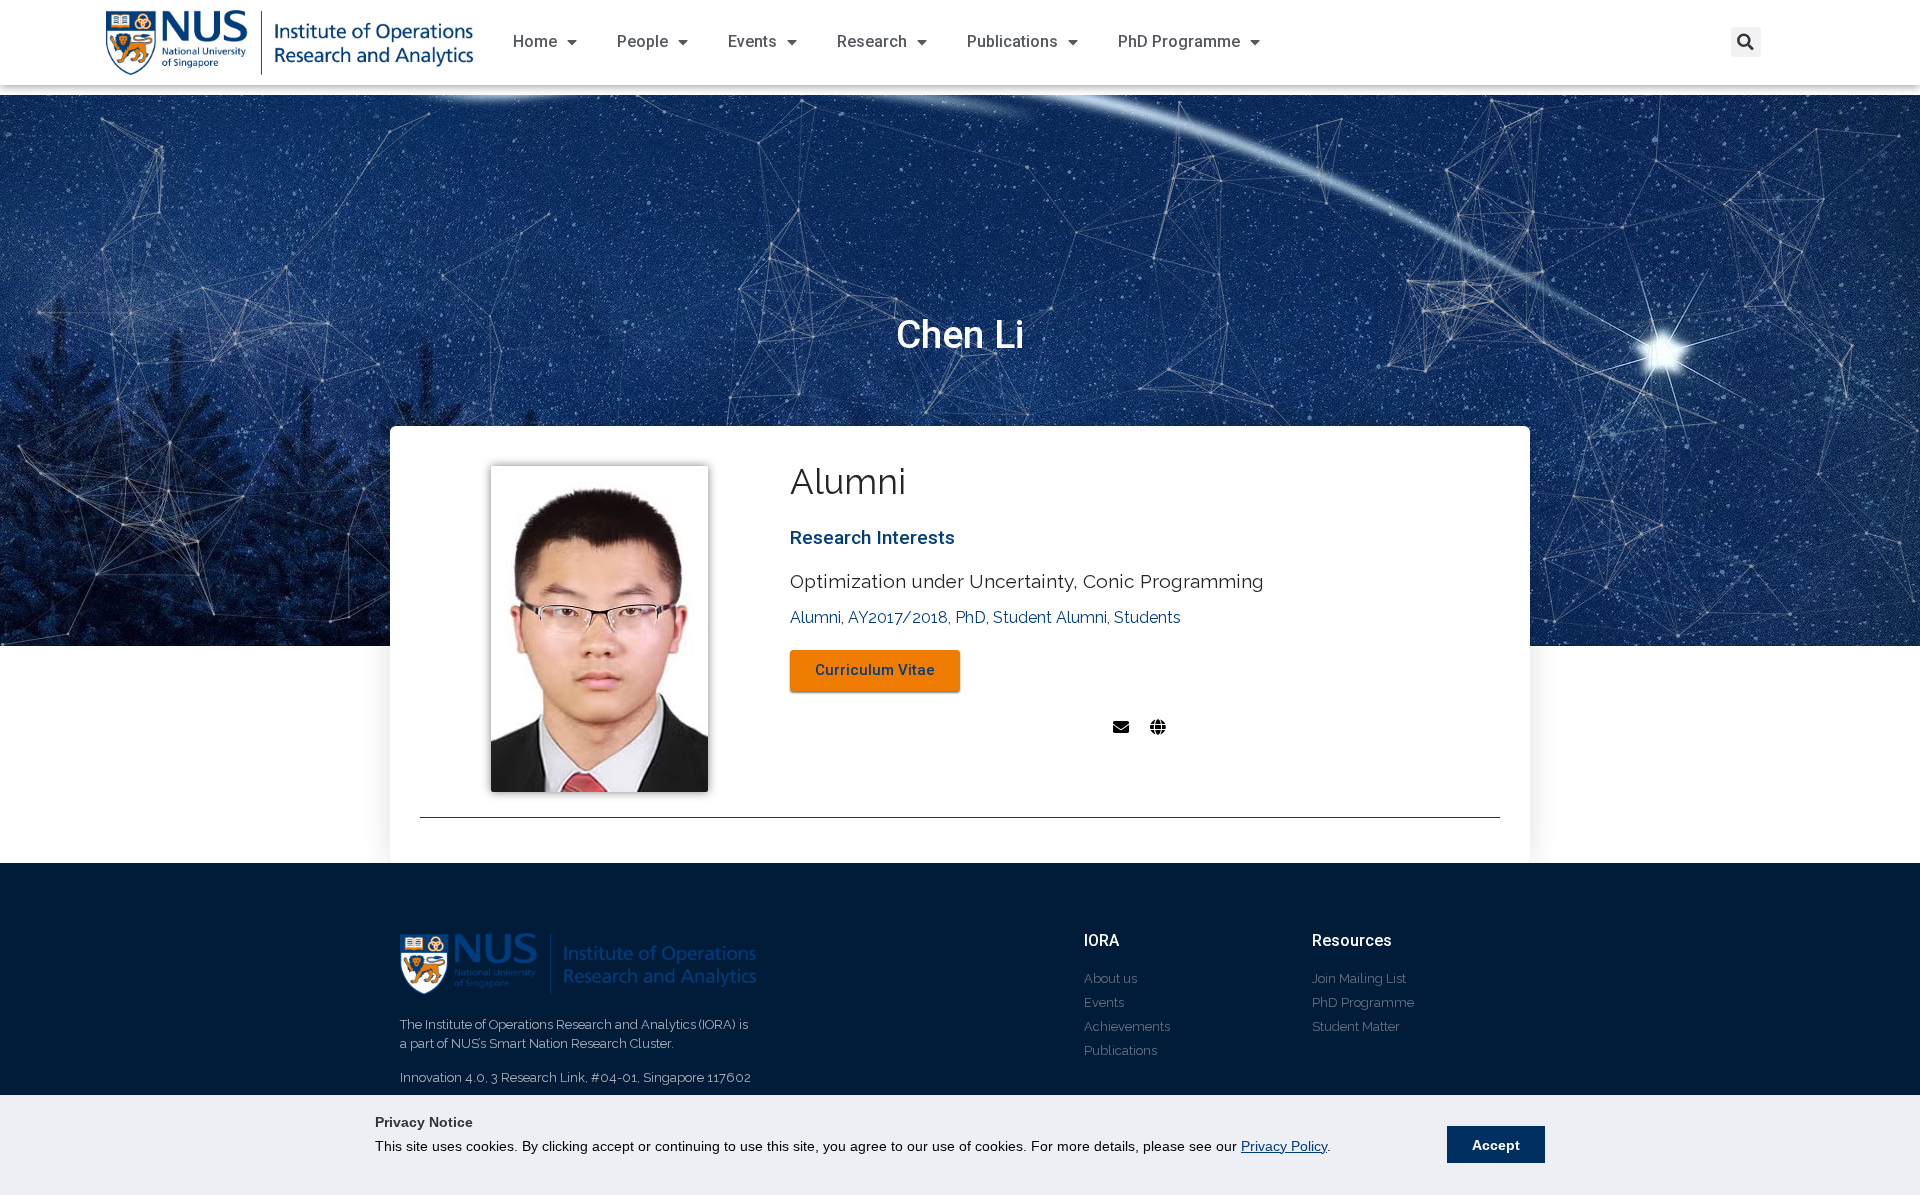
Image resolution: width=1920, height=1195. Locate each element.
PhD (970, 617)
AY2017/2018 (898, 617)
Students (1147, 617)
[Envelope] (1121, 727)
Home (535, 41)
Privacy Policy (1284, 1146)
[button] (1746, 42)
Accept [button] (1496, 1145)
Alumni (815, 617)
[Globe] (1158, 727)
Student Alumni (1050, 617)
